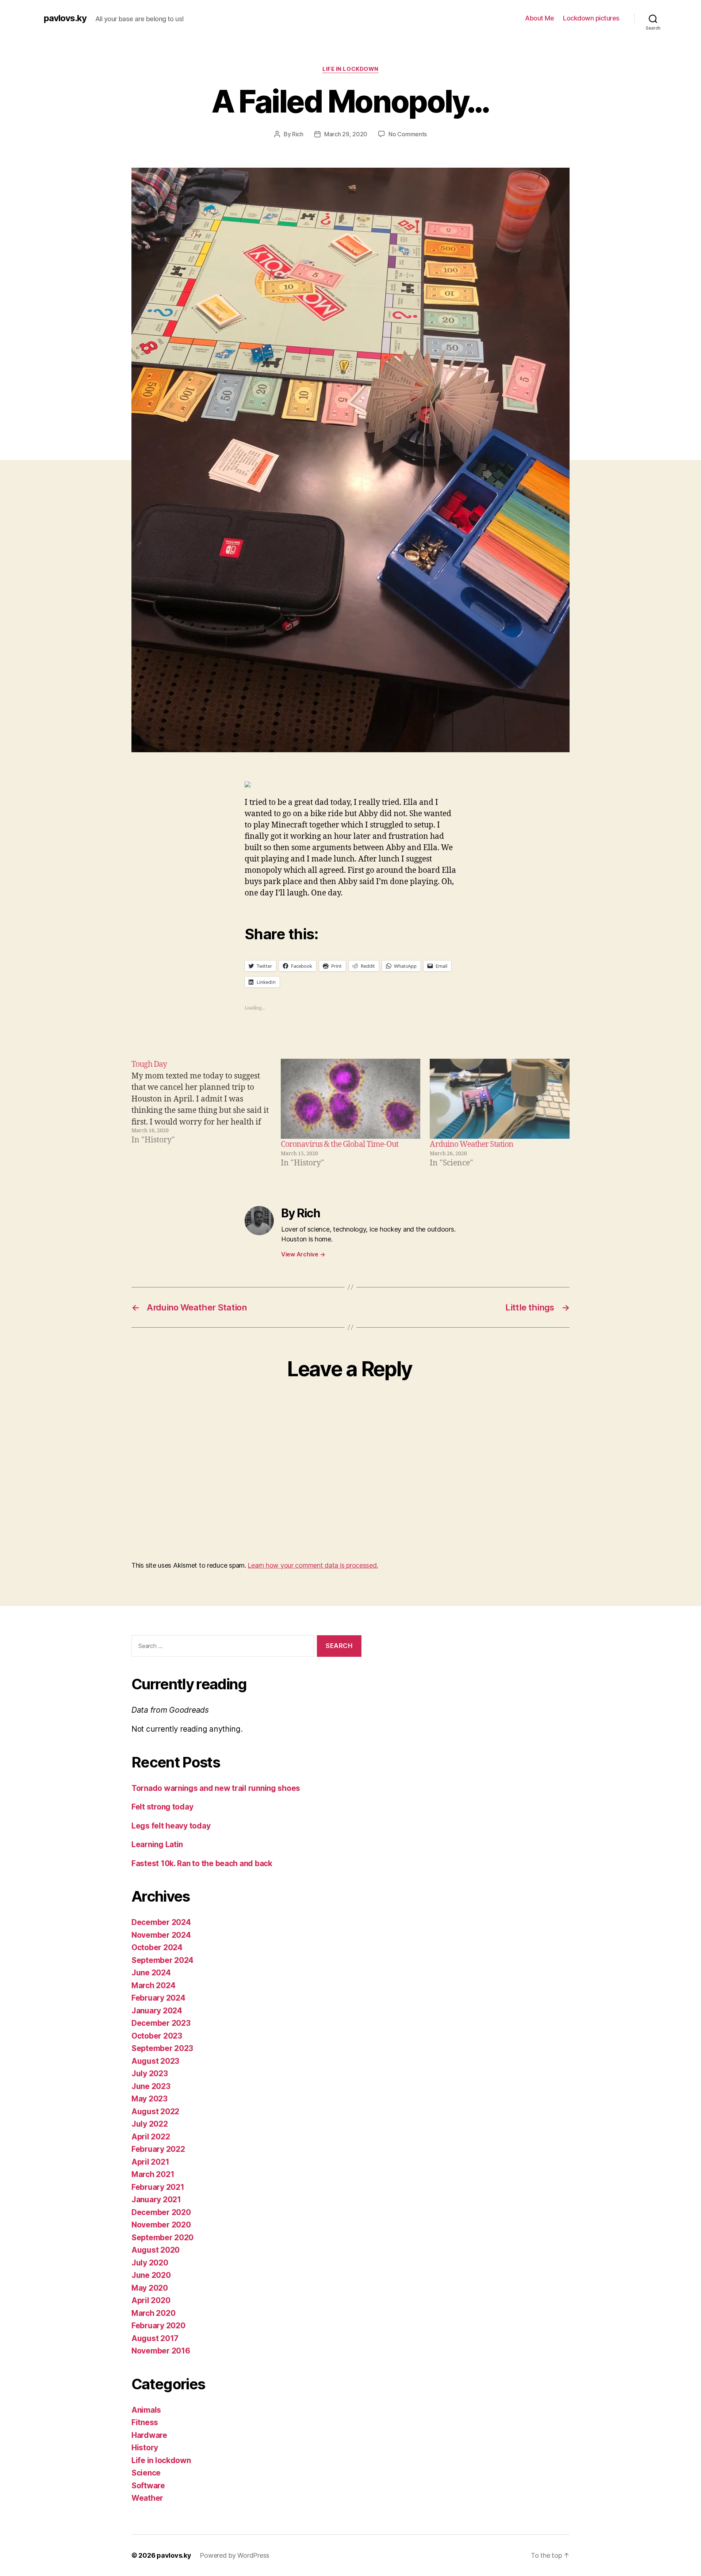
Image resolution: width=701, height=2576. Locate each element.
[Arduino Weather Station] (500, 1099)
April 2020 (151, 2300)
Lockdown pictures (591, 18)
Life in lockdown (350, 69)
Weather (147, 2498)
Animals (146, 2410)
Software (148, 2486)
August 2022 (155, 2111)
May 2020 (150, 2288)
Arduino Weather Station (472, 1144)
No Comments (408, 134)
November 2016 (161, 2351)
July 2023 (150, 2073)
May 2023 (150, 2099)
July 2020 (150, 2263)
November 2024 (161, 1935)
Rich (298, 134)
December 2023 (161, 2023)
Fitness (145, 2422)
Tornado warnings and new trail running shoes (216, 1788)
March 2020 (153, 2313)
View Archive (303, 1254)
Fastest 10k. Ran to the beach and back (202, 1863)
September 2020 (162, 2238)
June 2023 (151, 2086)
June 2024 (151, 1973)
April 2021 (150, 2162)
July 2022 (150, 2124)
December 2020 (161, 2212)
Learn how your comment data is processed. (313, 1565)
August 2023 (155, 2061)
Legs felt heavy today (171, 1826)
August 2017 (155, 2338)
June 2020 (151, 2275)
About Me (539, 18)
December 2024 (161, 1922)
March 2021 (153, 2174)
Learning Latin (157, 1844)
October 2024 (157, 1947)
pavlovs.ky (65, 18)
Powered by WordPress (235, 2555)
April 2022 (151, 2137)
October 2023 (157, 2036)
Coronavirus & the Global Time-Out (340, 1144)
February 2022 (158, 2149)
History (145, 2448)
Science (146, 2473)
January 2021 (156, 2200)
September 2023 (162, 2048)
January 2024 (157, 2011)
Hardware (149, 2435)
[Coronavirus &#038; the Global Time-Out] (351, 1099)
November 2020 (161, 2225)
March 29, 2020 (346, 134)
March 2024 (153, 1985)
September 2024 (162, 1960)
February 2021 (158, 2187)
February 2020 (158, 2326)
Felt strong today (162, 1807)
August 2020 (156, 2250)
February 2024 (158, 1998)
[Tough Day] (205, 1114)
